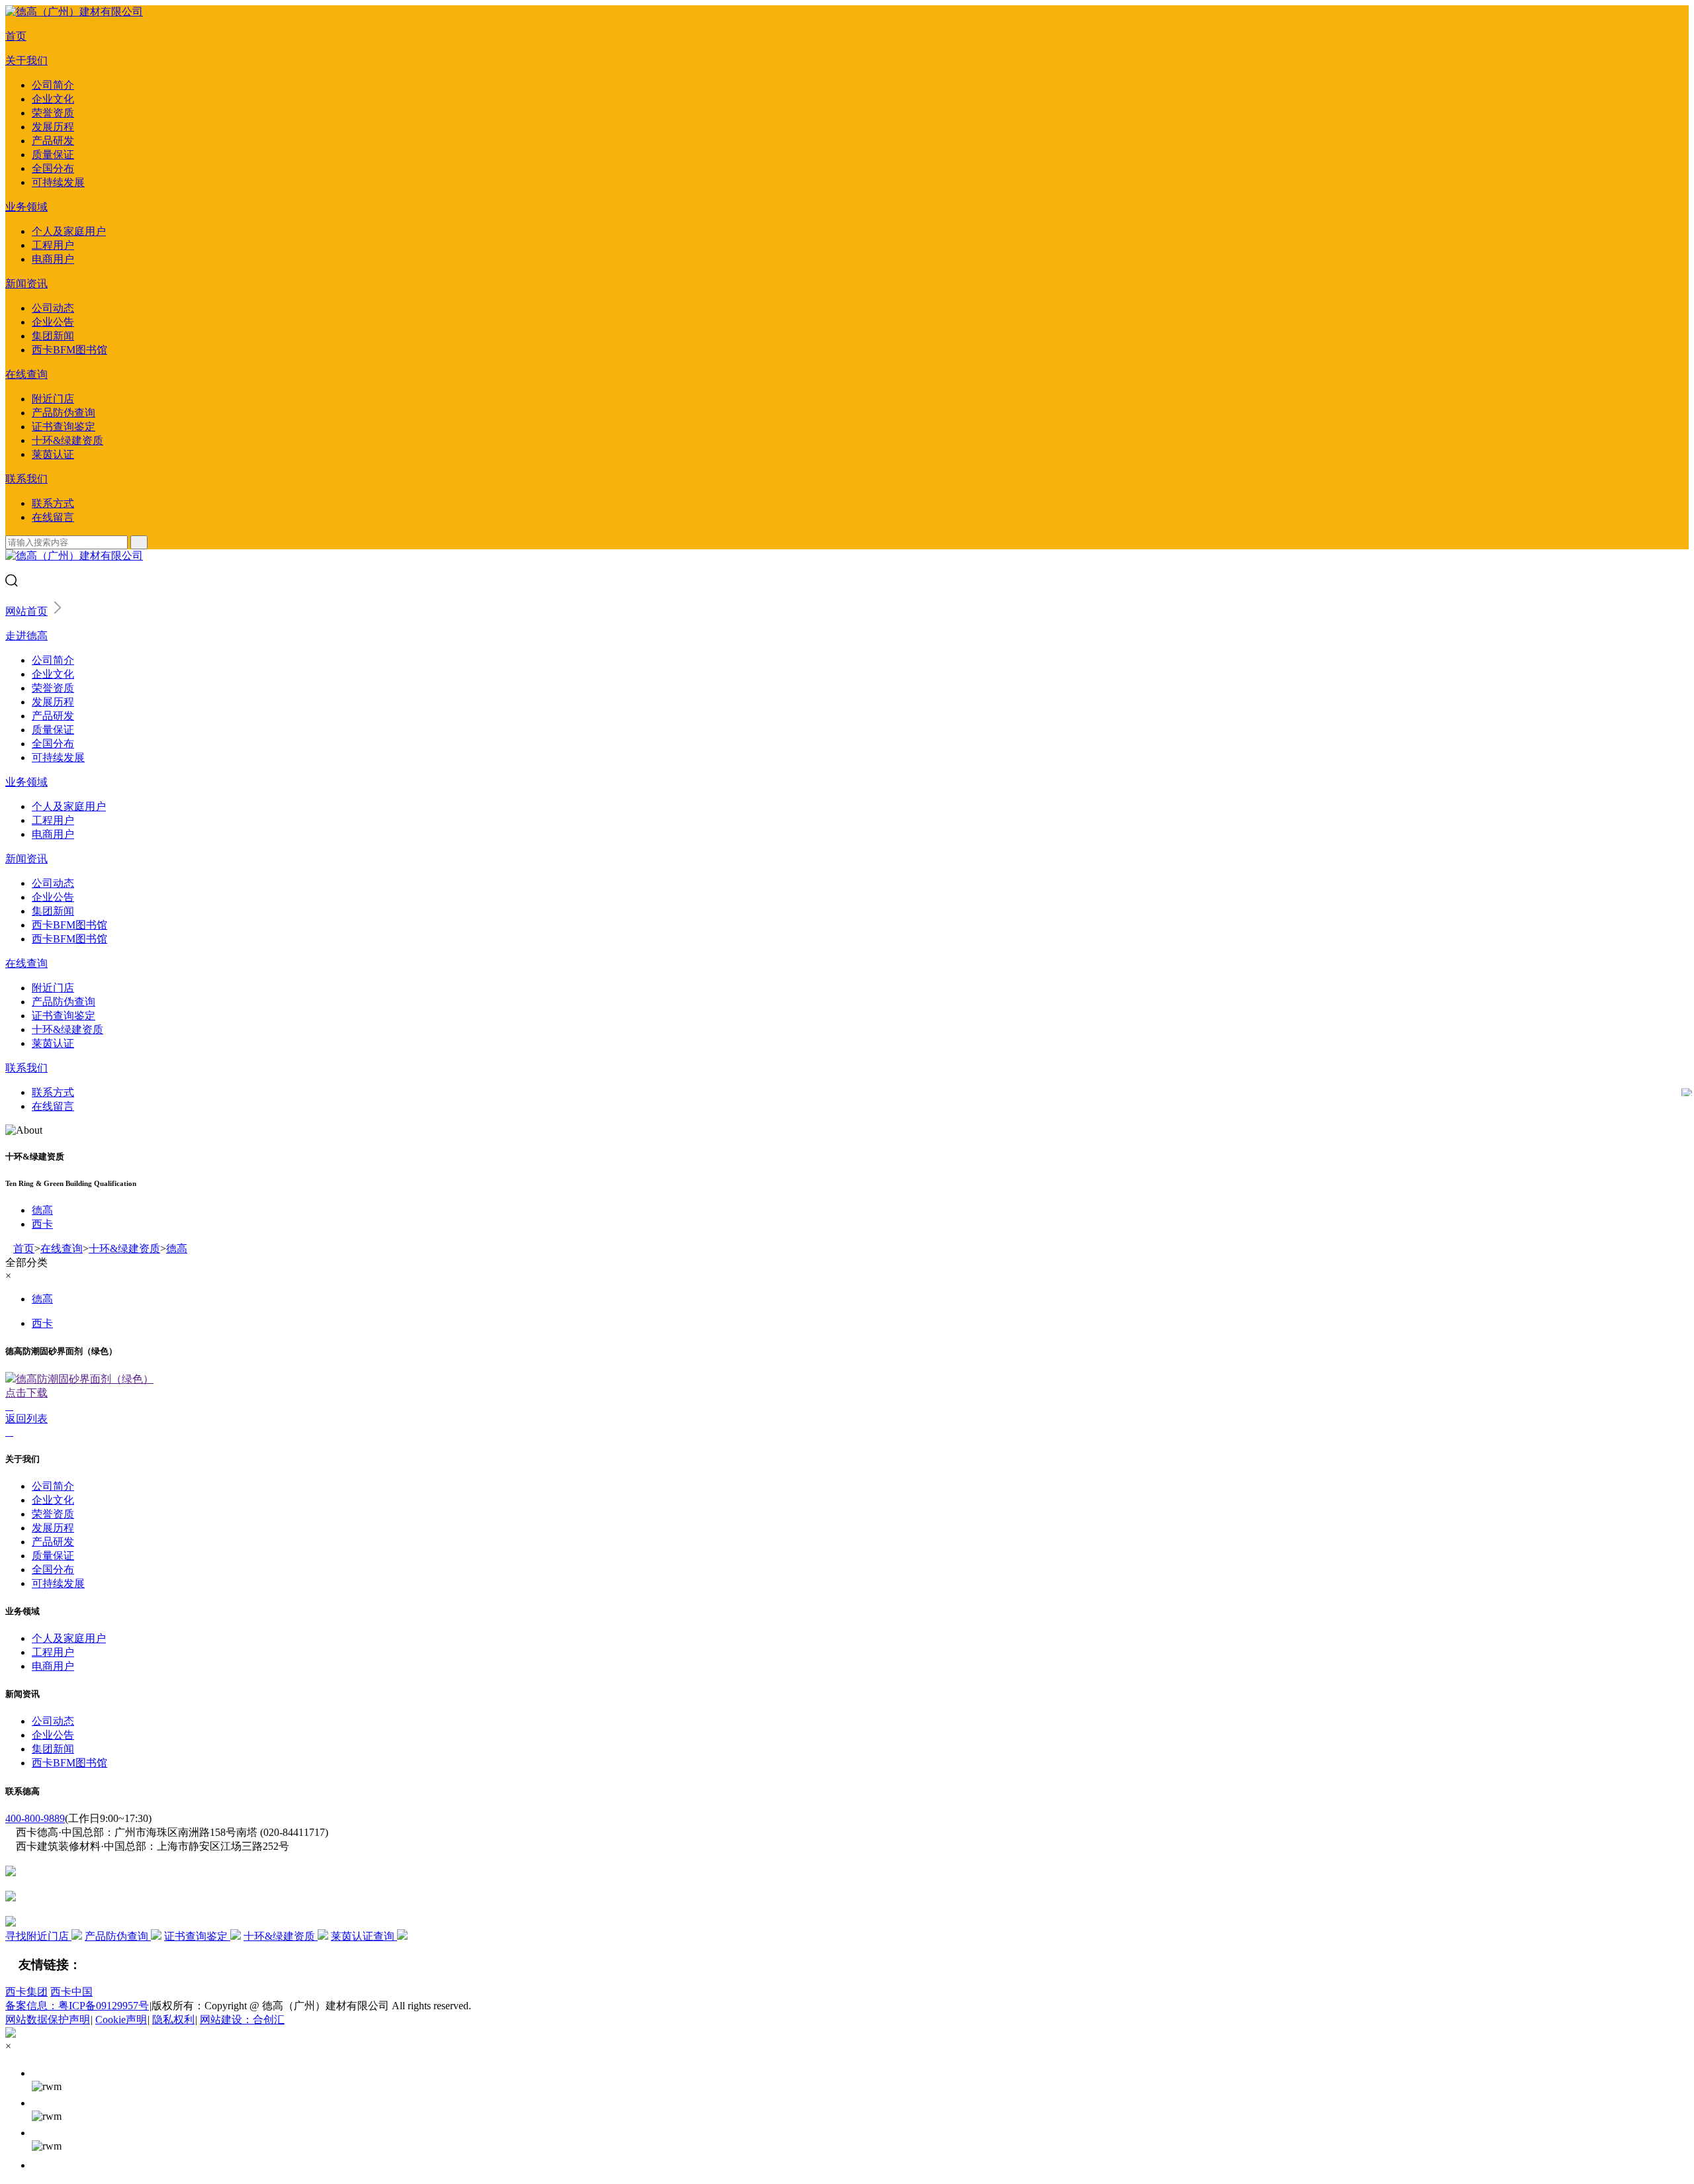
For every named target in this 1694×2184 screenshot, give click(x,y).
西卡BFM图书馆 (69, 350)
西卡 (42, 1224)
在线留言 (53, 517)
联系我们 (26, 479)
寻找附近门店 (38, 1936)
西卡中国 (71, 1992)
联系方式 (53, 503)
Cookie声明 (121, 2020)
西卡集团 (26, 1992)
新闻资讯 (26, 284)
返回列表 (26, 1419)
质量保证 (53, 155)
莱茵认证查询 (364, 1936)
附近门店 (53, 399)
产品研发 (53, 141)
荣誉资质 (53, 113)
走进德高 (26, 636)
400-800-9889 (35, 1818)
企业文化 (53, 99)
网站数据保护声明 (48, 2020)
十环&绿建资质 (67, 440)
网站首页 (26, 611)
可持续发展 (58, 182)
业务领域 (26, 207)
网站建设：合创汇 (242, 2020)
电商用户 (53, 259)
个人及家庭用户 (69, 231)
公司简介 (53, 85)
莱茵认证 (53, 454)
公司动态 (53, 308)
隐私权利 (173, 2020)
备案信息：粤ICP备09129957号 (77, 2006)
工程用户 (53, 245)
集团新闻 (53, 336)
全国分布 (53, 168)
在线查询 (26, 374)
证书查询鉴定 (64, 427)
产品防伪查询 (64, 413)
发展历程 (53, 127)
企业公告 (53, 322)
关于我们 (26, 61)
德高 (42, 1210)
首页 (16, 36)
